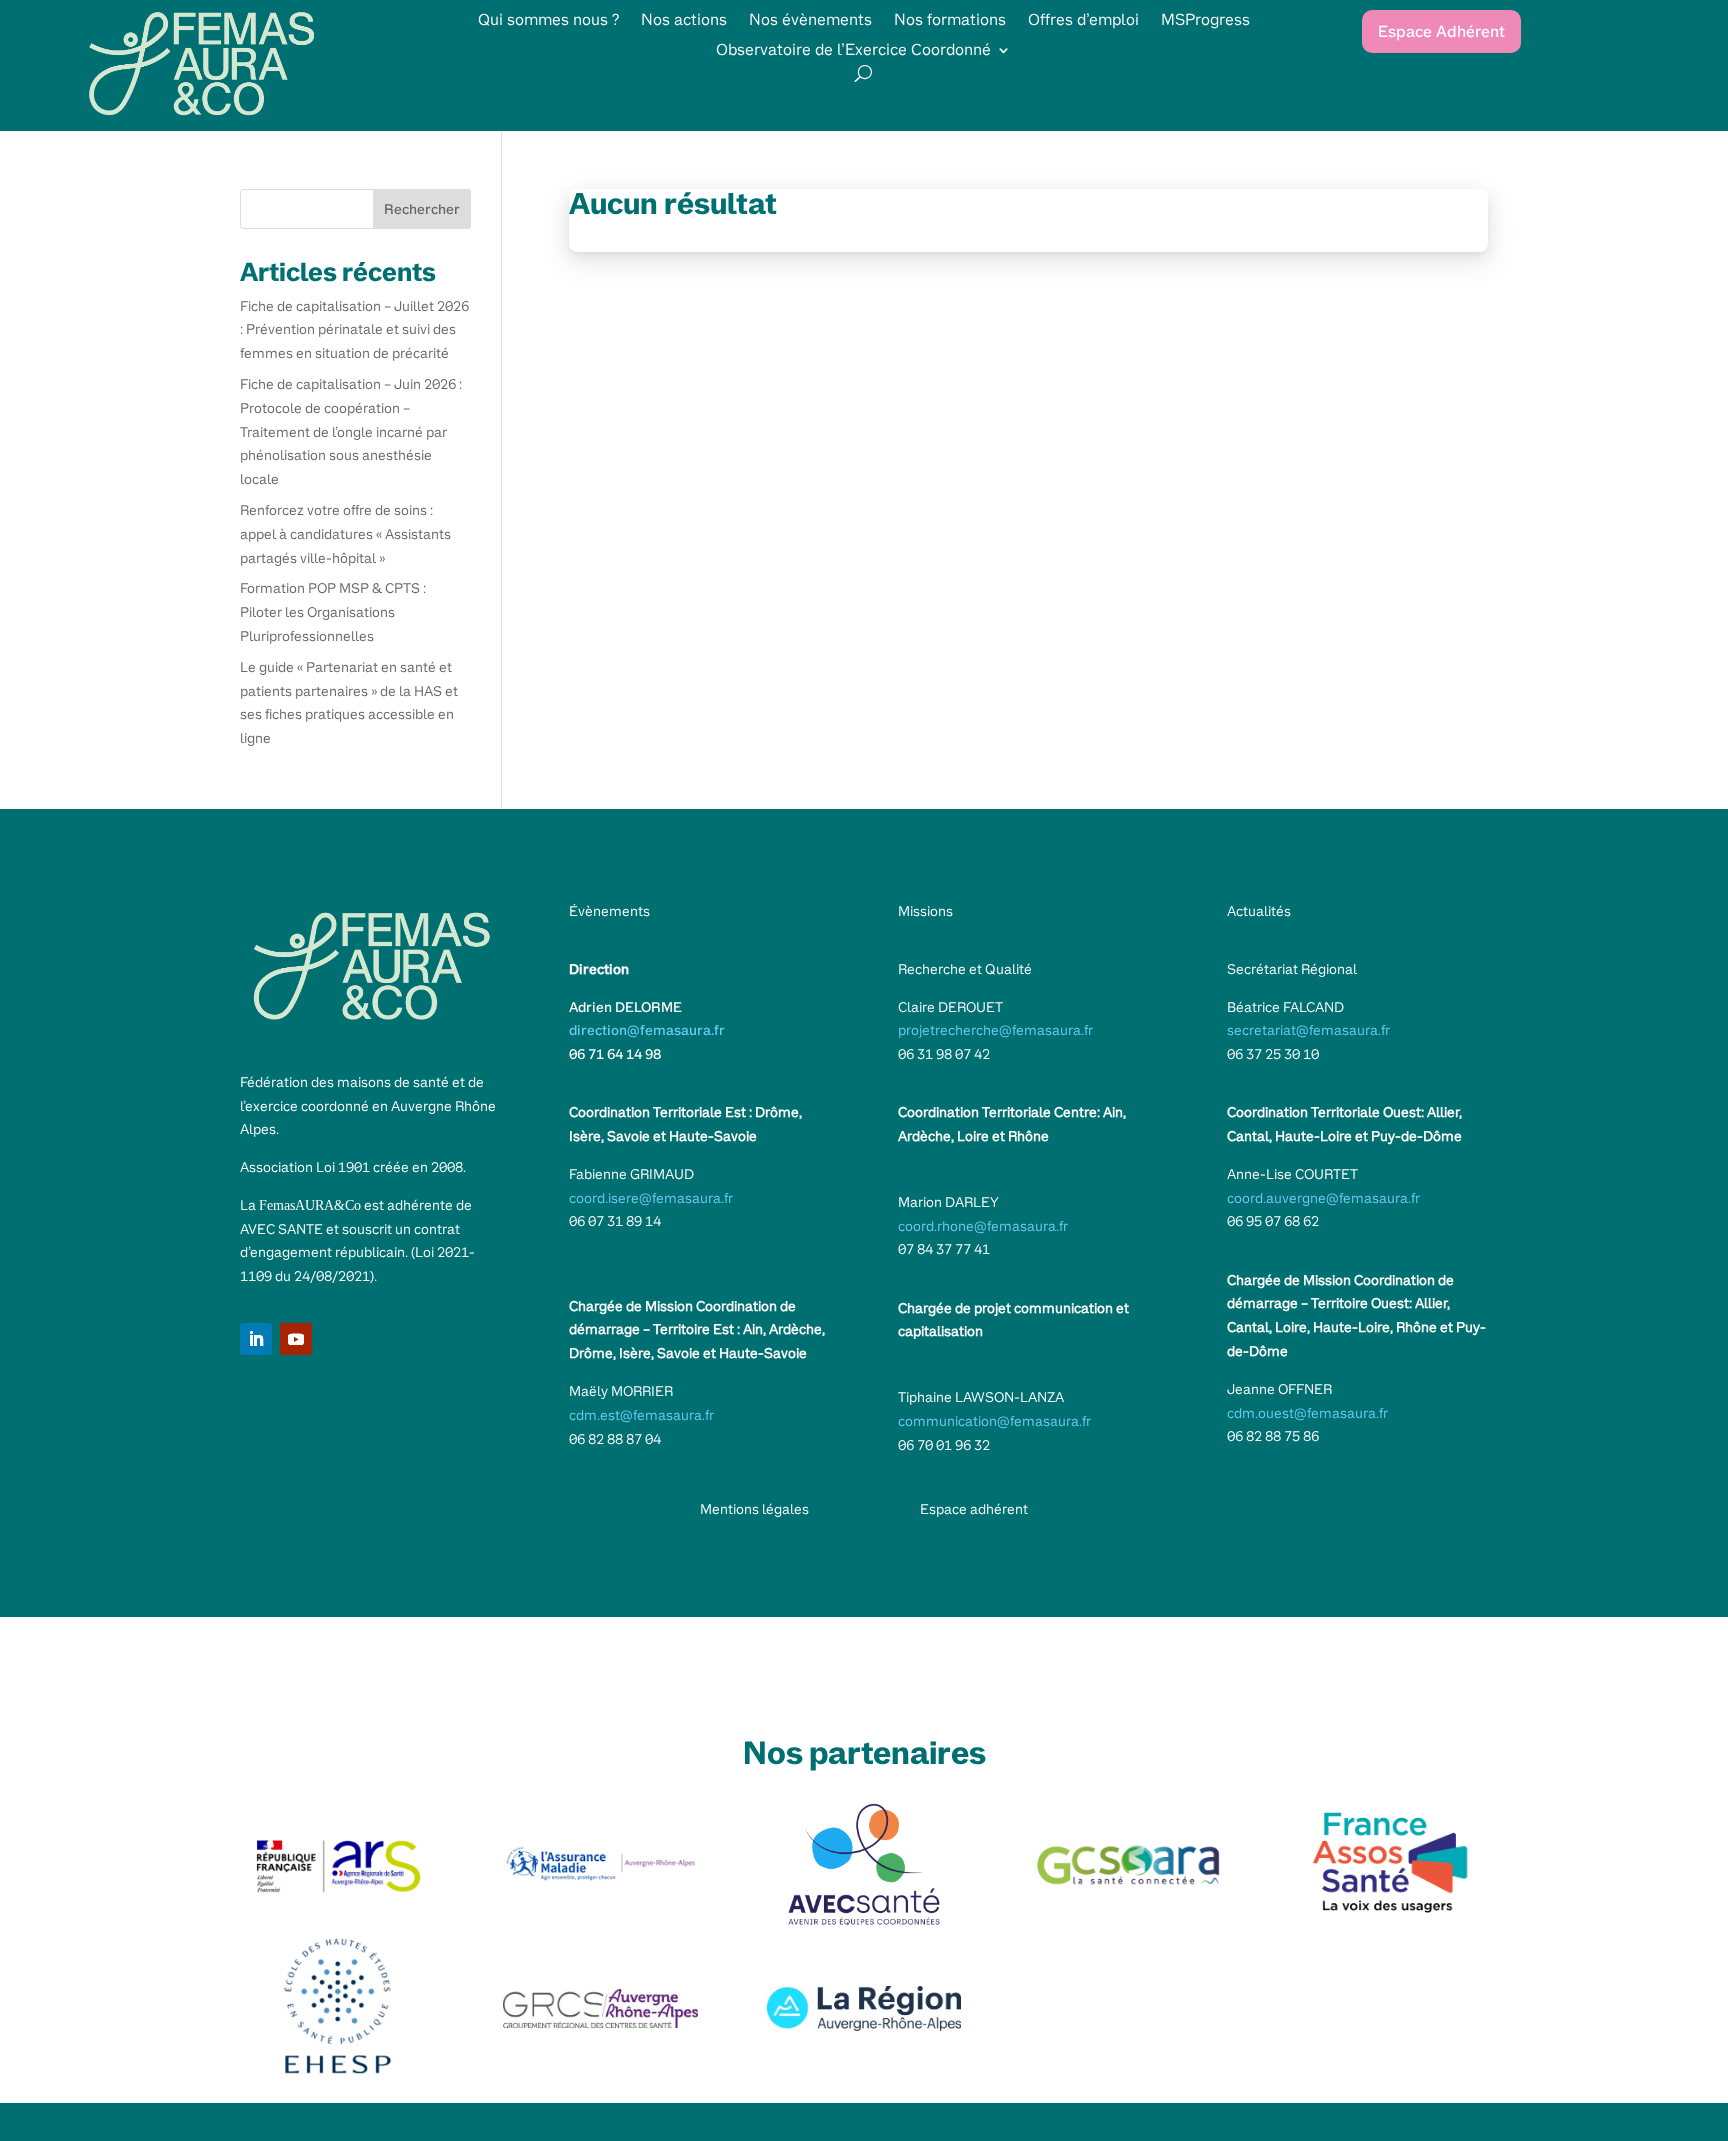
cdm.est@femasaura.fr (641, 1415)
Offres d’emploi (1083, 21)
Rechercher (422, 209)
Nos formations (950, 21)
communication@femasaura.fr (994, 1421)
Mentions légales (754, 1509)
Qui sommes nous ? (548, 21)
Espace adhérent (974, 1509)
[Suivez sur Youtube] (296, 1339)
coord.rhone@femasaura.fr (983, 1226)
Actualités (1259, 911)
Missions (925, 911)
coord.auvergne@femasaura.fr (1323, 1198)
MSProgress (1205, 21)
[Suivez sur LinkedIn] (256, 1339)
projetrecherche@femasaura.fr (995, 1030)
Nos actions (684, 21)
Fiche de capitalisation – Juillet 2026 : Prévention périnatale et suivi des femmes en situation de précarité (354, 330)
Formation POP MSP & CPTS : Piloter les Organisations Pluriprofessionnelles (333, 612)
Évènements (609, 911)
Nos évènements (810, 21)
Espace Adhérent (1441, 31)
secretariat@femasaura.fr (1308, 1030)
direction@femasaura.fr (647, 1030)
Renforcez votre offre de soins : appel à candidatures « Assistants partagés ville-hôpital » (345, 534)
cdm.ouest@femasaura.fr (1307, 1413)
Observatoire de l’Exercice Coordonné (853, 51)
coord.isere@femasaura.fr (651, 1198)
